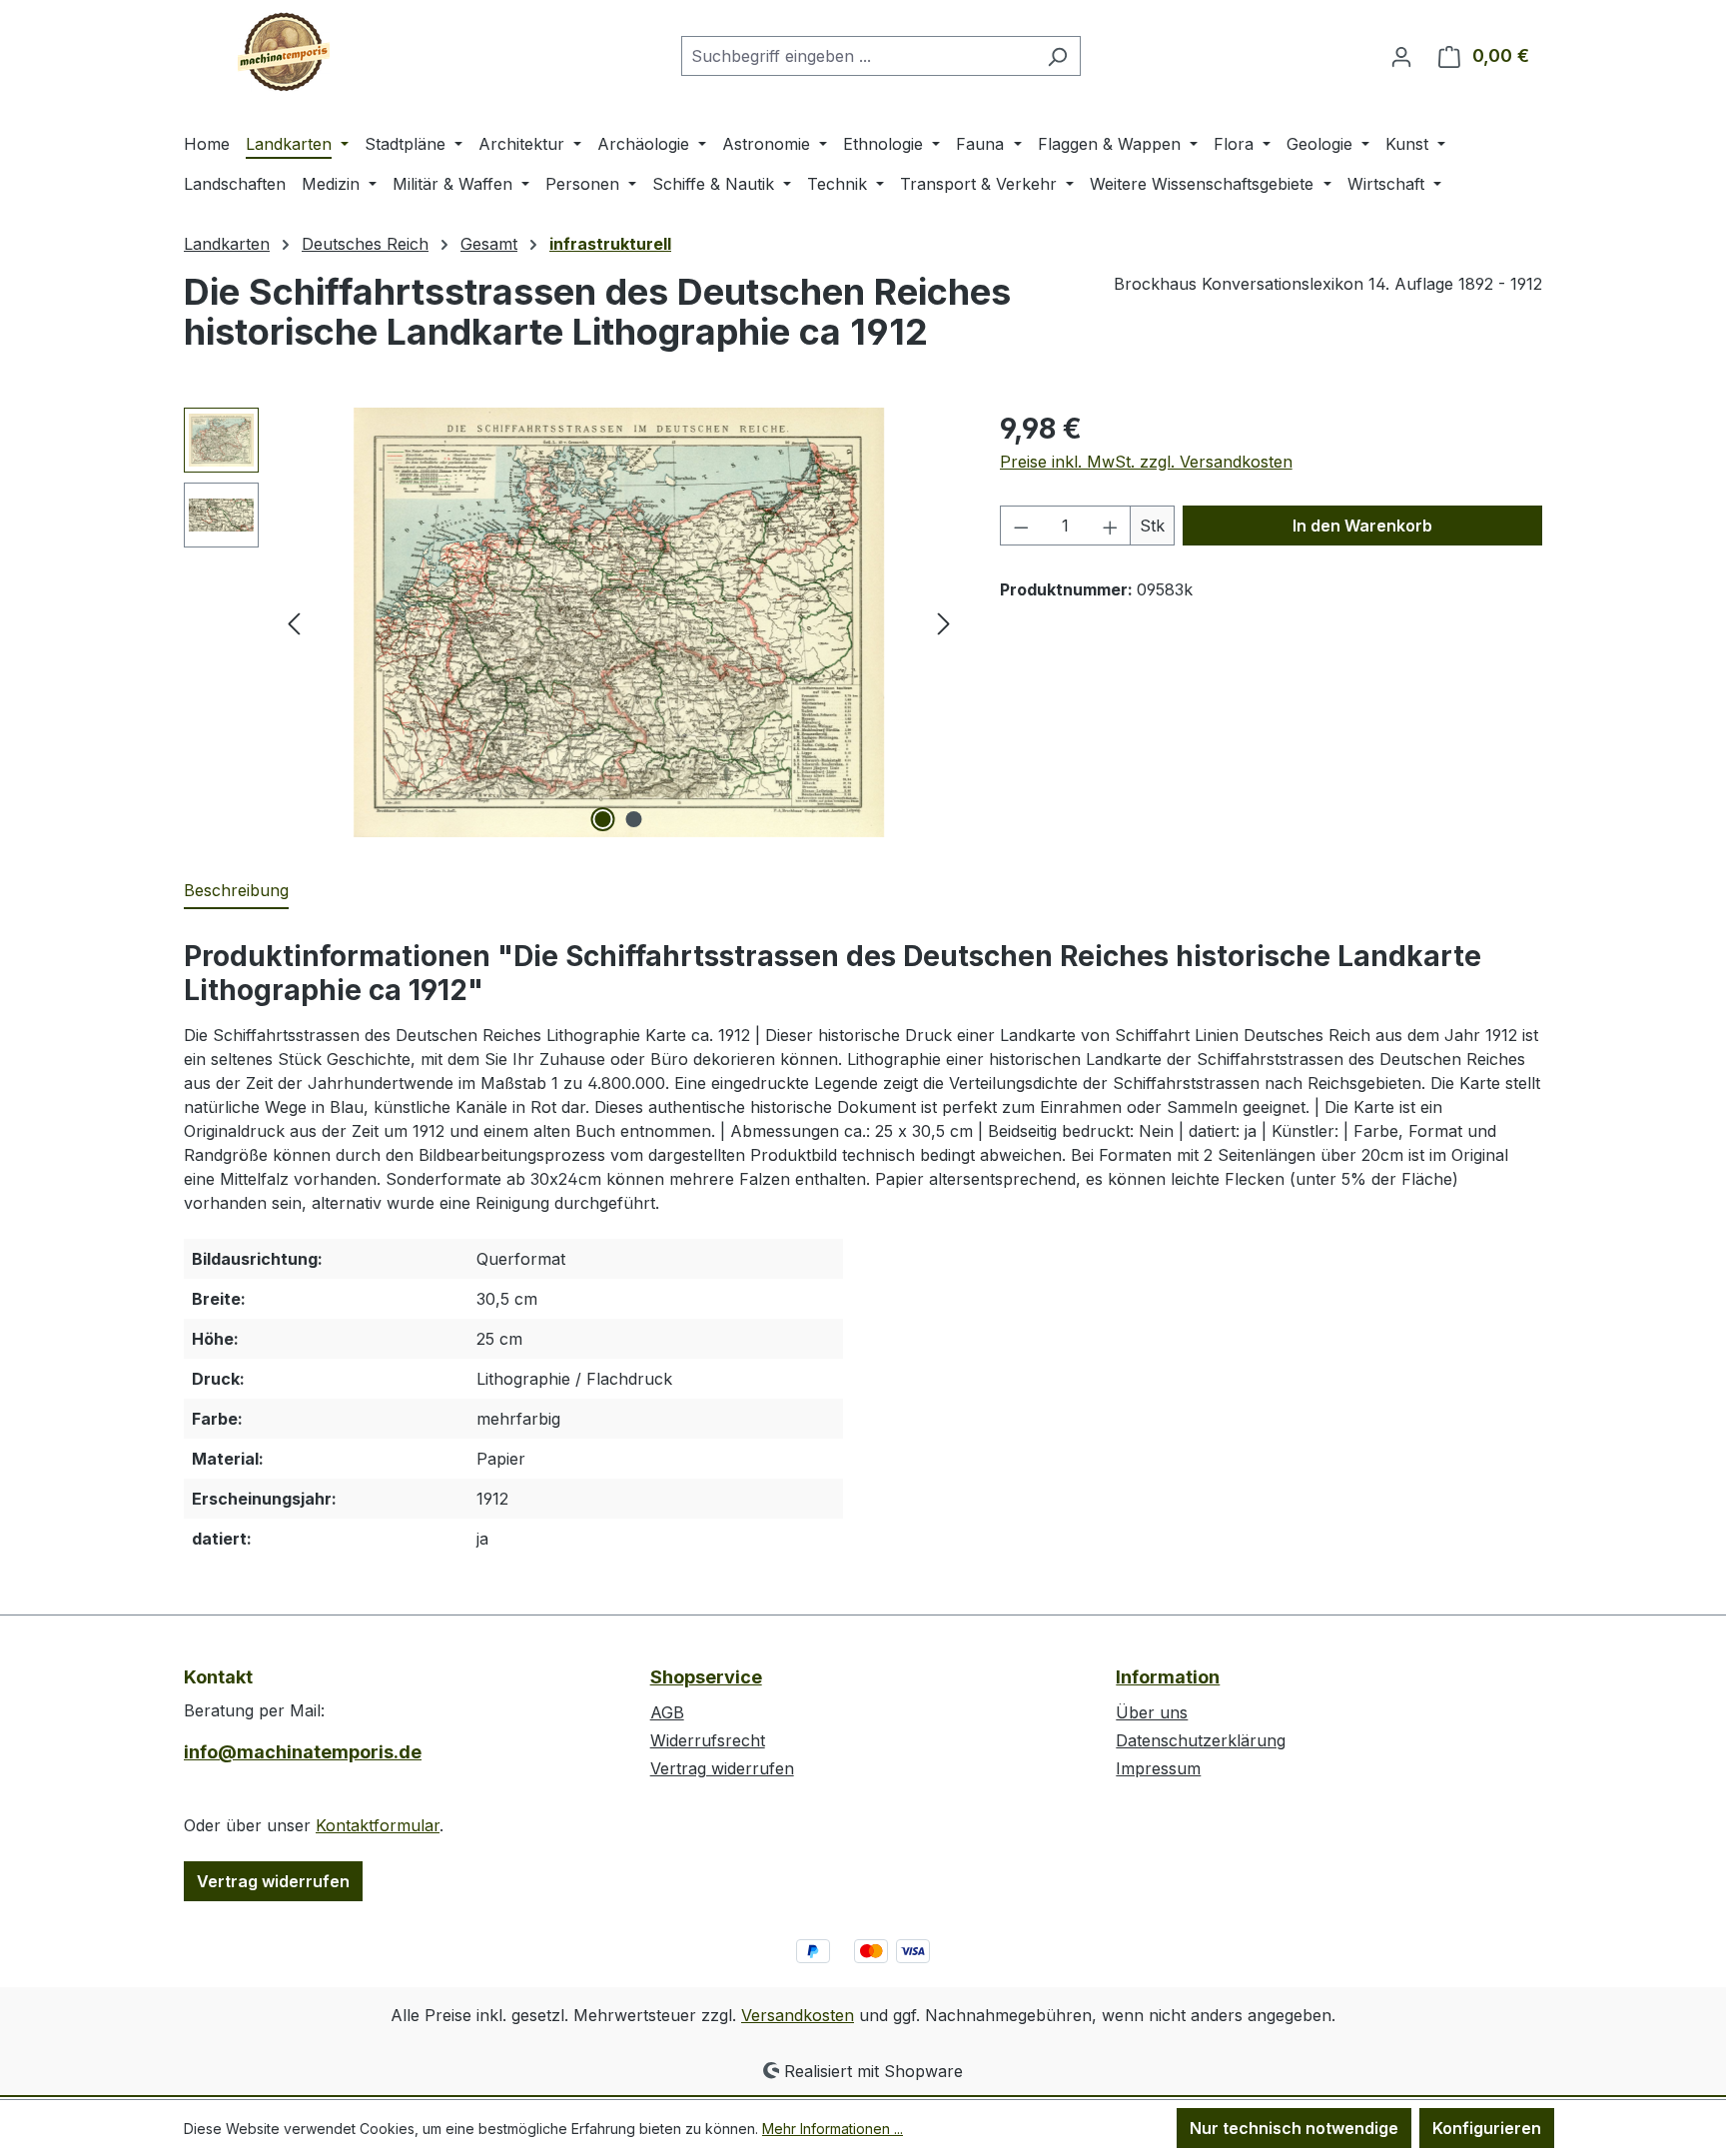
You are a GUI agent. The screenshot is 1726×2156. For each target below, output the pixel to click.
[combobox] (858, 56)
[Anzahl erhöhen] (1111, 526)
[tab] (236, 891)
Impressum (1158, 1768)
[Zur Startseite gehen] (284, 52)
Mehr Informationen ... (833, 2129)
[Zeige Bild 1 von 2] (603, 819)
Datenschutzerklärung (1201, 1740)
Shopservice (706, 1677)
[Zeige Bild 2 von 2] (634, 819)
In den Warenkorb (1362, 526)
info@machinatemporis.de (303, 1752)
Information (1168, 1677)
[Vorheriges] (294, 623)
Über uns (1152, 1712)
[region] (572, 622)
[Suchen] (1057, 56)
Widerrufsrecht (708, 1740)
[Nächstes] (944, 623)
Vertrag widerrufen (273, 1881)
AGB (667, 1712)
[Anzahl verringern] (1021, 526)
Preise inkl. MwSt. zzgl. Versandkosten (1146, 462)
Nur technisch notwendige (1294, 2128)
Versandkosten (798, 2015)
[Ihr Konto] (1401, 56)
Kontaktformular (378, 1825)
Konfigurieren (1487, 2128)
